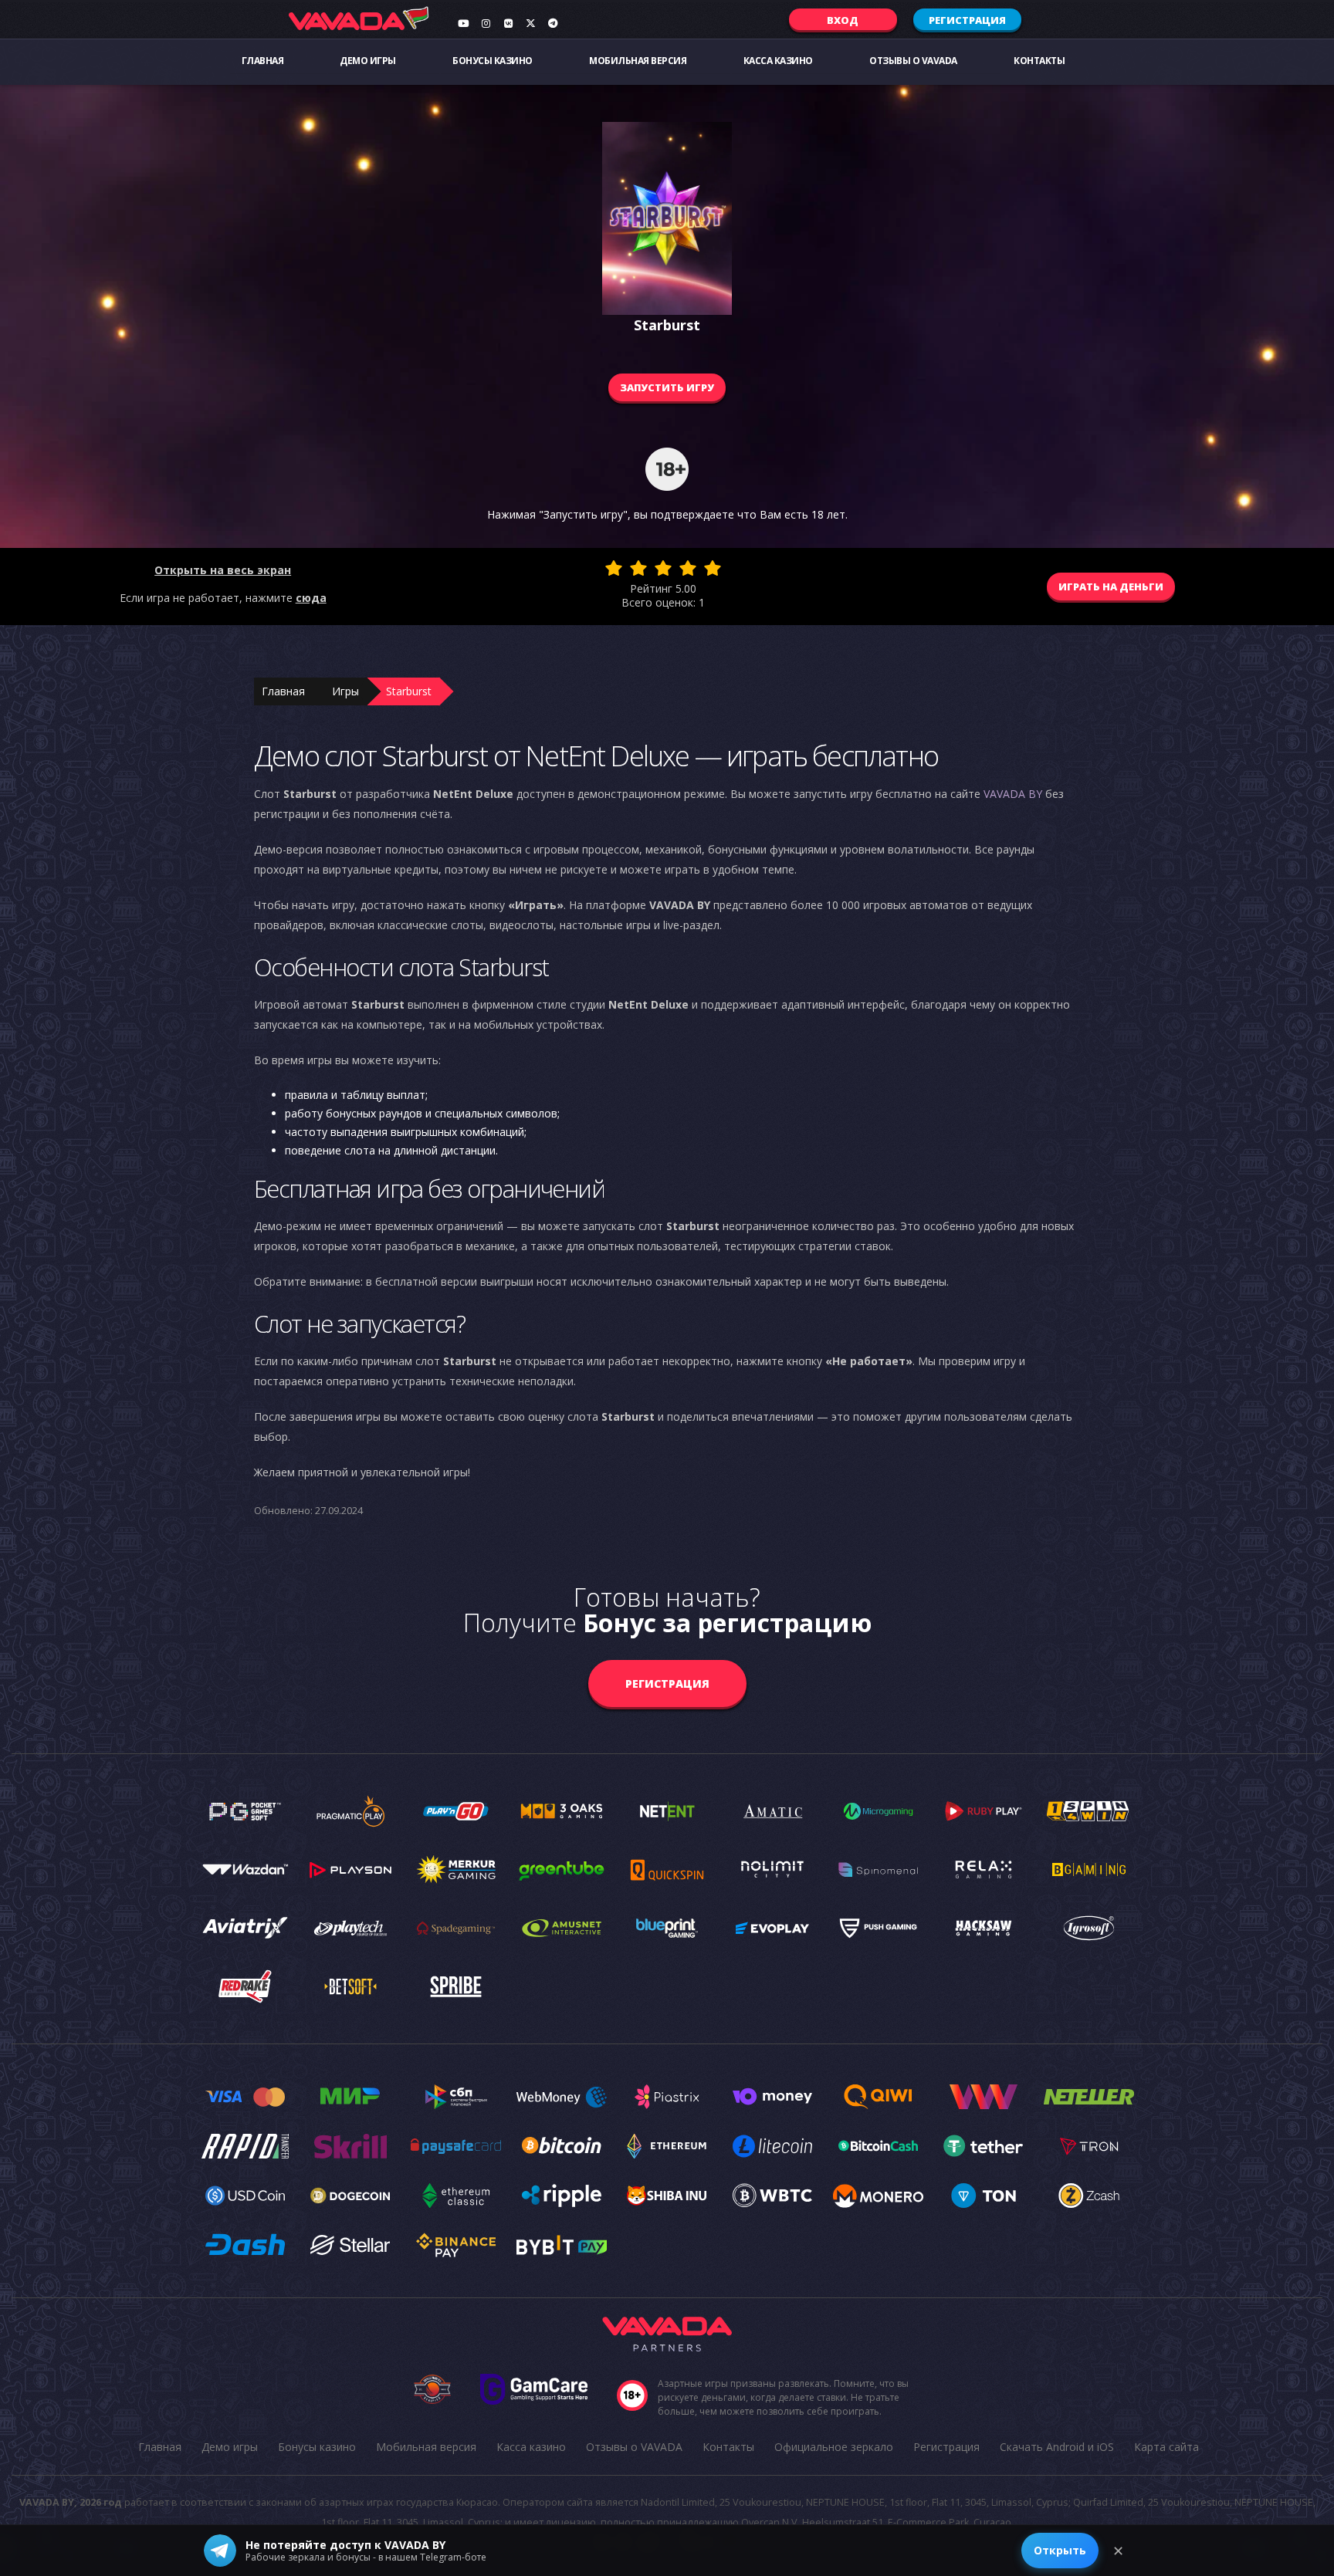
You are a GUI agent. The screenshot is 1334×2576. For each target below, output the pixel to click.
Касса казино (778, 61)
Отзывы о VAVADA (913, 61)
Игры (345, 691)
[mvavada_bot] (553, 23)
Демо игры (368, 61)
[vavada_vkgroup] (508, 23)
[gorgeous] (713, 568)
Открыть (1060, 2550)
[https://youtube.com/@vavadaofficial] (463, 23)
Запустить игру (667, 387)
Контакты (1039, 61)
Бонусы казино (493, 61)
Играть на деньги (1111, 587)
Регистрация (967, 20)
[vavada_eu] (530, 23)
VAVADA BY (1013, 794)
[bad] (614, 568)
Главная (263, 61)
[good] (688, 568)
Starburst (409, 691)
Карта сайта (1166, 2447)
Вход (843, 20)
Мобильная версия (638, 61)
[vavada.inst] (486, 23)
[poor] (638, 568)
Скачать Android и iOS (1057, 2447)
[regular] (663, 568)
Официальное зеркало (834, 2447)
